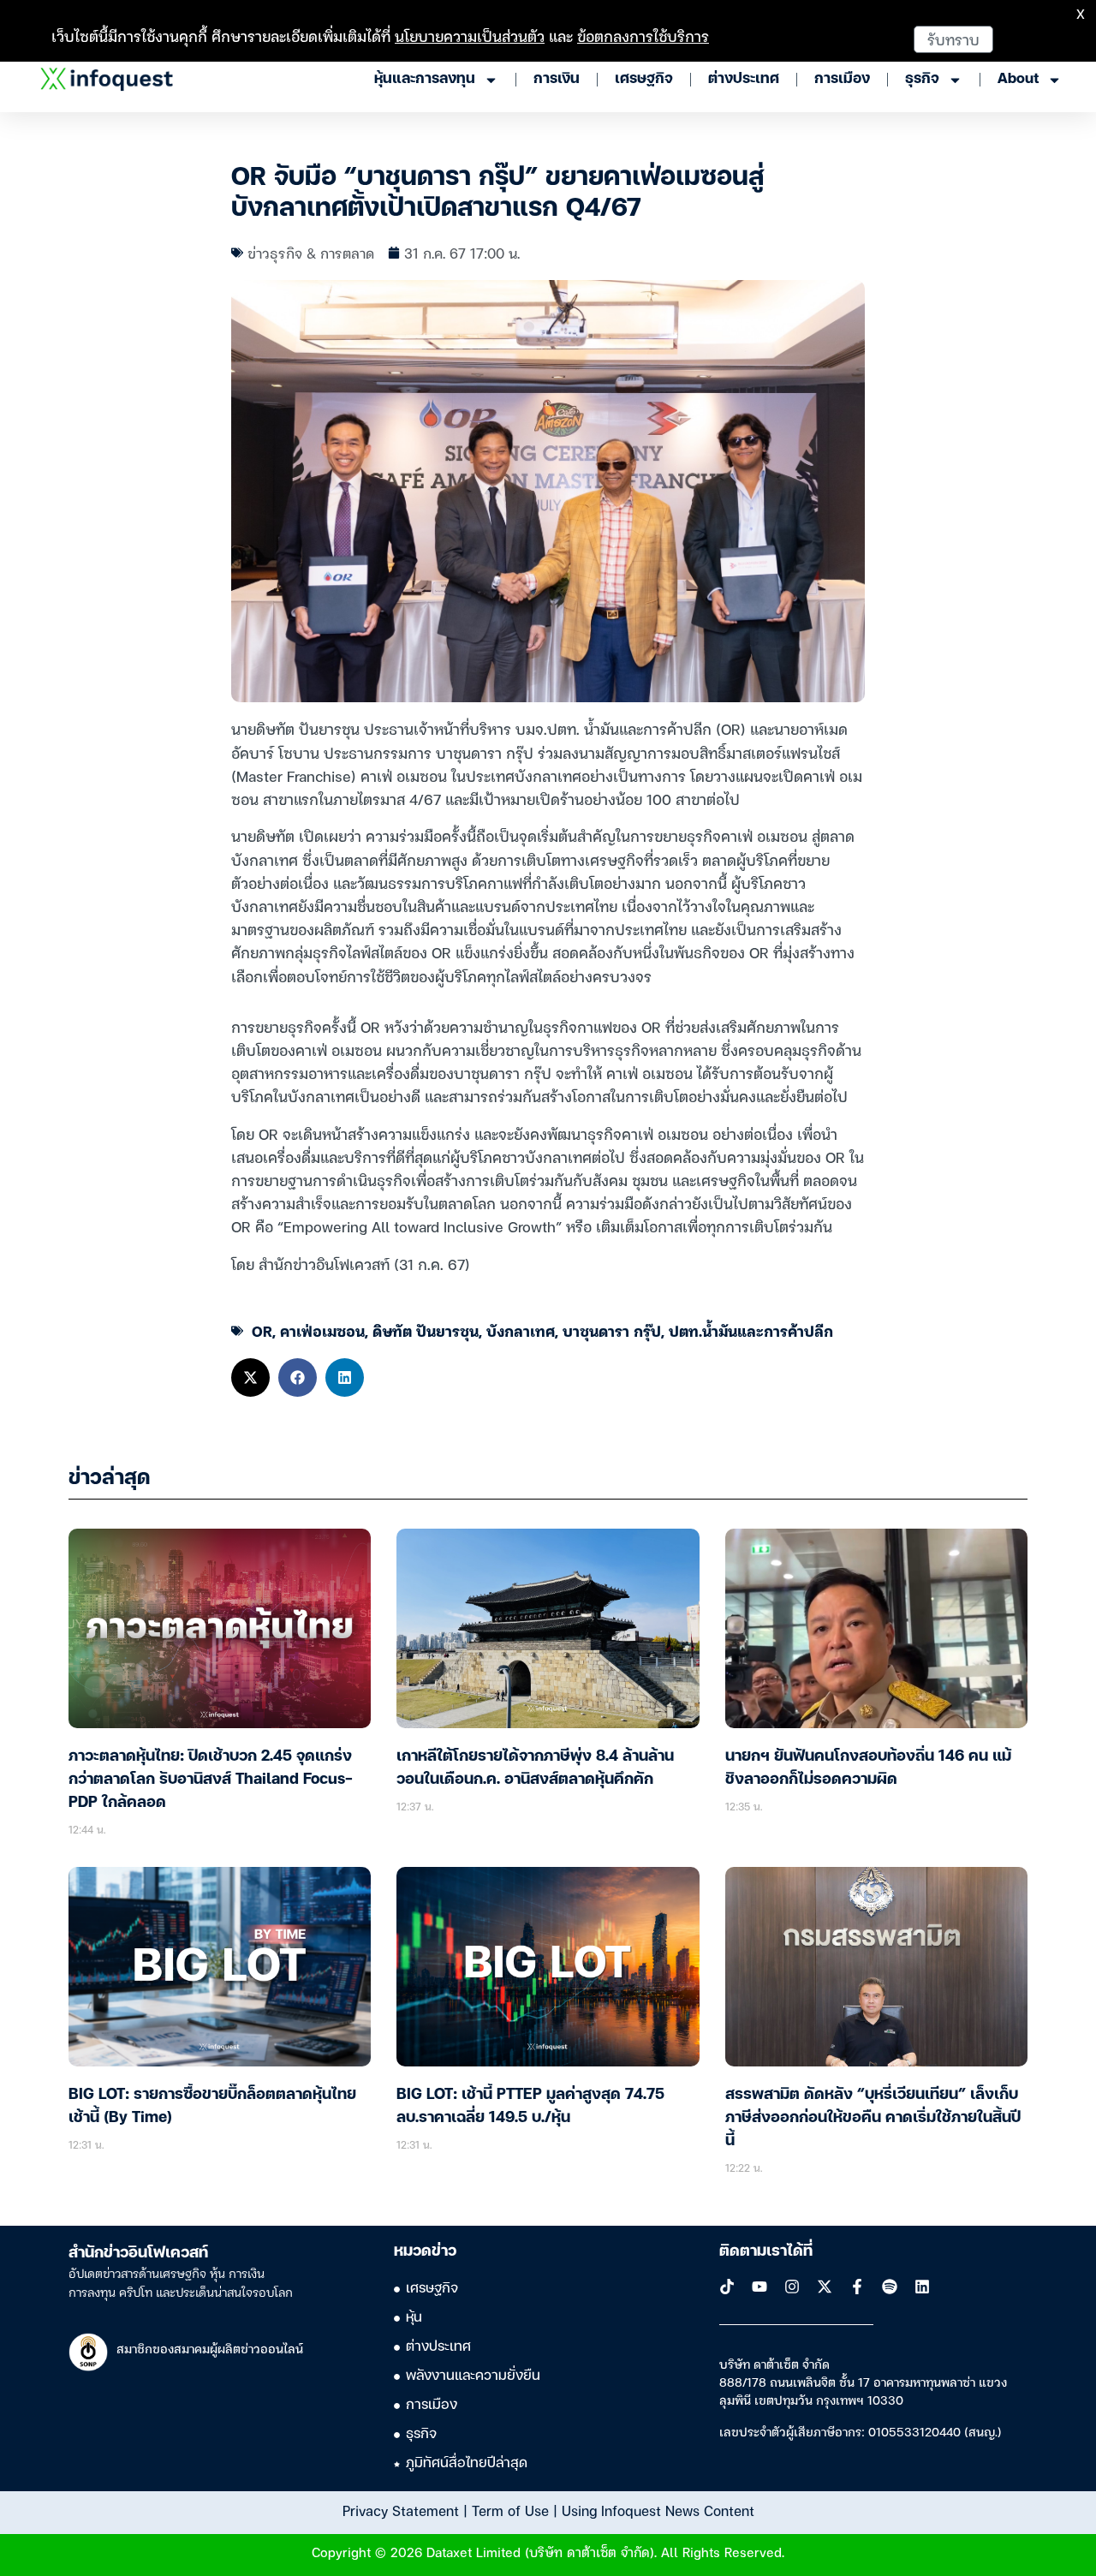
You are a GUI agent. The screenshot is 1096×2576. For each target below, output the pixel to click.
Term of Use (510, 2510)
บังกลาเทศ (521, 1330)
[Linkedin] (922, 2287)
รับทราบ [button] (953, 39)
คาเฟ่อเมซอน (322, 1330)
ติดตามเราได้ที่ (766, 2251)
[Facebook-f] (857, 2287)
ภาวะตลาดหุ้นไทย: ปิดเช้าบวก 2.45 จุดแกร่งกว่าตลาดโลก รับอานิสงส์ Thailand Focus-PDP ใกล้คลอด (211, 1780)
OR (262, 1330)
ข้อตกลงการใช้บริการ (643, 36)
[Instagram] (792, 2287)
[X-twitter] (825, 2287)
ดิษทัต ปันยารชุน (426, 1330)
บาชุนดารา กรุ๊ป (612, 1330)
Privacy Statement (401, 2510)
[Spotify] (890, 2287)
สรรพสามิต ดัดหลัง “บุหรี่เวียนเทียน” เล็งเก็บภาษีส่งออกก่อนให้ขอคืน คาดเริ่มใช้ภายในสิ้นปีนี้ (873, 2118)
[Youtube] (759, 2287)
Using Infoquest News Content (658, 2510)
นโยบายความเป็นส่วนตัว (470, 36)
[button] (250, 1377)
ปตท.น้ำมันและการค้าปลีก (751, 1330)
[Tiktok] (727, 2287)
